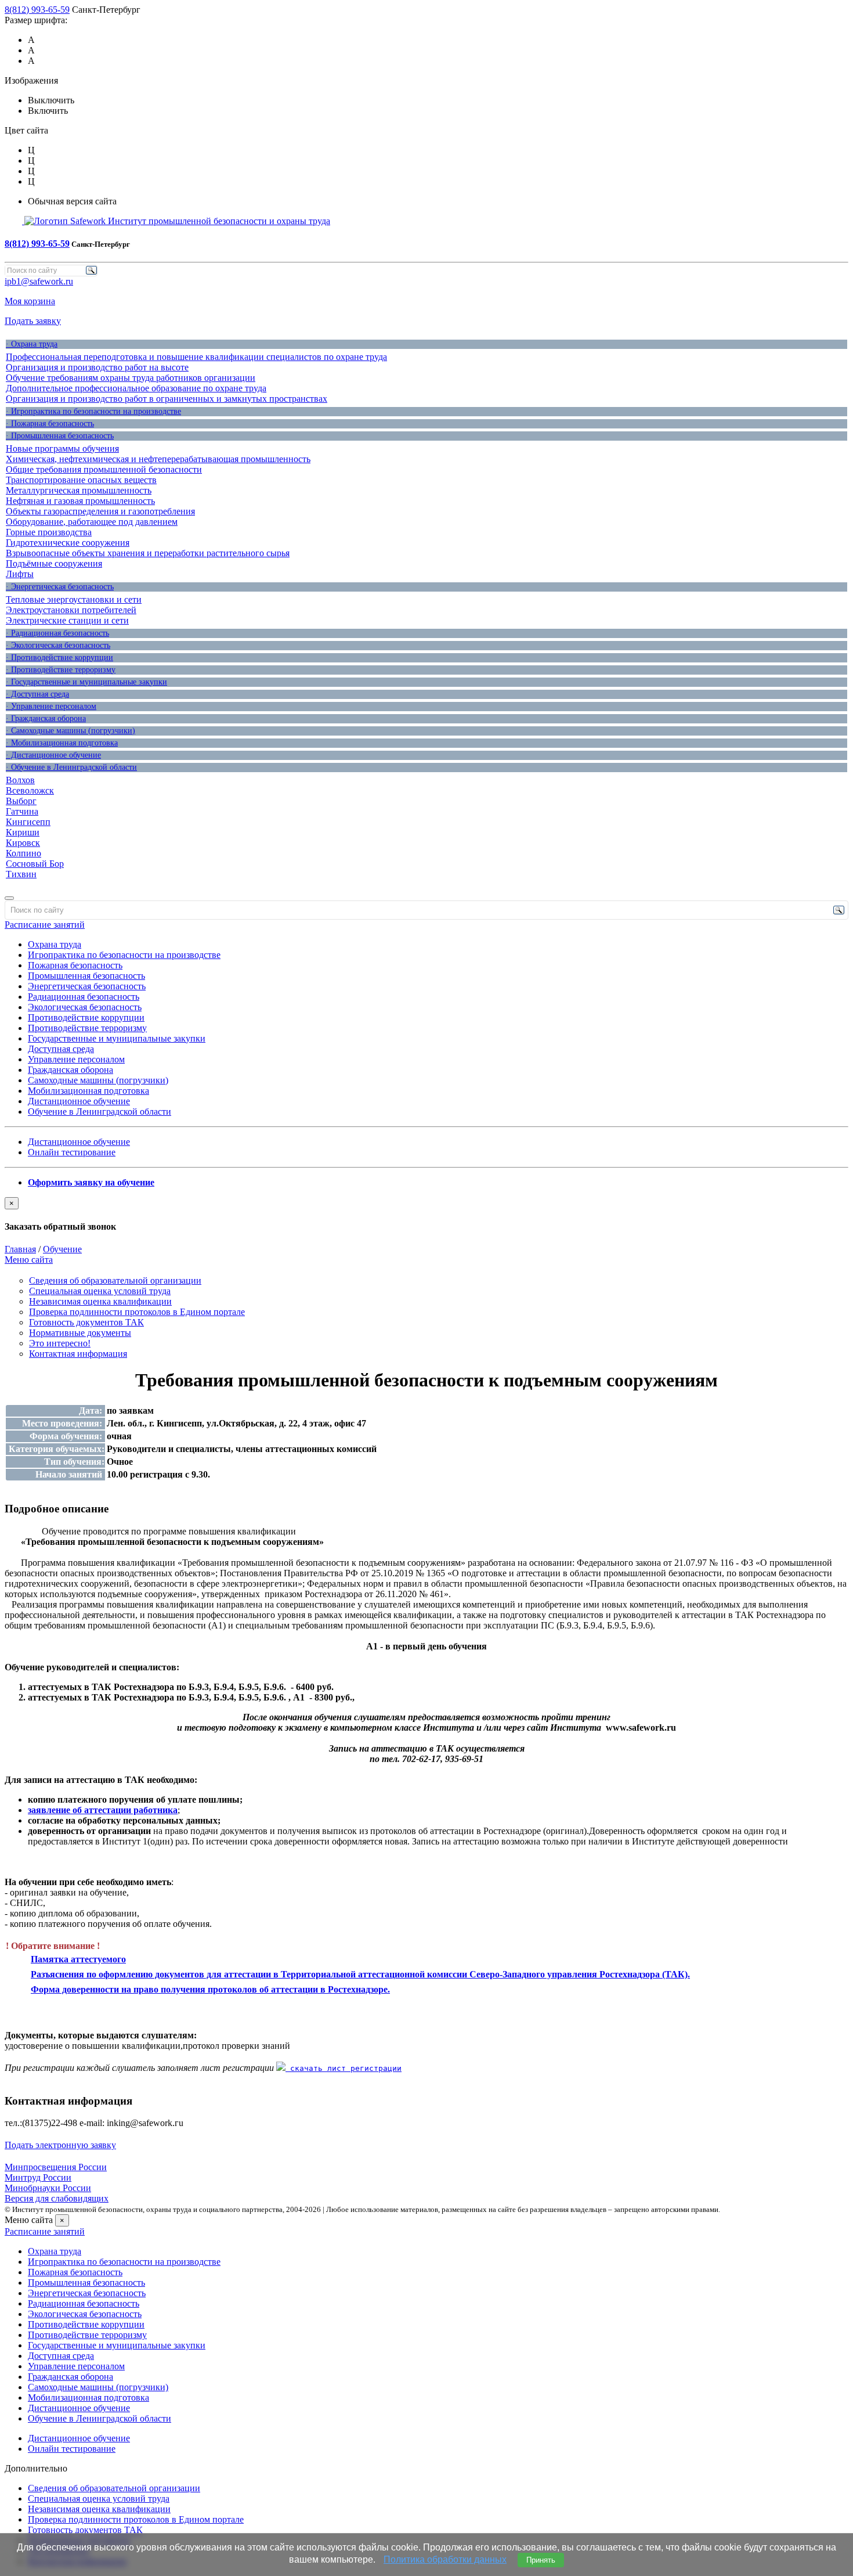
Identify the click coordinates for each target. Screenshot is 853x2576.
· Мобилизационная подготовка (62, 743)
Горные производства (49, 532)
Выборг (21, 801)
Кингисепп (28, 822)
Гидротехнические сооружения (68, 543)
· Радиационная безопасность (57, 633)
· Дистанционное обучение (53, 755)
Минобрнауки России (48, 2188)
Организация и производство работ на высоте (97, 367)
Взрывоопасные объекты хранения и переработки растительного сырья (148, 553)
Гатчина (22, 811)
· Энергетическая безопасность (60, 587)
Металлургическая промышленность (79, 490)
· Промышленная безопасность (60, 436)
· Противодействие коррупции (59, 657)
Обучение (62, 1249)
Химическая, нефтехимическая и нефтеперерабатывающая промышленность (158, 459)
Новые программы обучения (62, 448)
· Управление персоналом (51, 706)
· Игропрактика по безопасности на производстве (93, 411)
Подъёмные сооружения (54, 563)
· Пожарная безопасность (50, 424)
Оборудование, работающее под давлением (92, 522)
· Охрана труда (32, 344)
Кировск (23, 843)
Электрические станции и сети (67, 620)
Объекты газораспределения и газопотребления (100, 511)
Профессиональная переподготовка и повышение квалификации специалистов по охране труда (196, 357)
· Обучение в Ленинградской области (71, 767)
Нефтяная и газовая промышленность (80, 501)
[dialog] (426, 1215)
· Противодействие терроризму (61, 670)
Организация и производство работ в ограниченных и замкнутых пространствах (167, 399)
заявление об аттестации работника (103, 1810)
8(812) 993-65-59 (37, 10)
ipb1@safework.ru (39, 281)
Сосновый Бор (35, 864)
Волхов (20, 780)
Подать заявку (33, 321)
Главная (20, 1249)
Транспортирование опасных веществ (81, 480)
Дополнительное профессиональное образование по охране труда (136, 388)
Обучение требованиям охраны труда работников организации (131, 378)
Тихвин (21, 874)
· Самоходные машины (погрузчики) (71, 731)
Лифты (20, 574)
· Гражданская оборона (46, 718)
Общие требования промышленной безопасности (104, 469)
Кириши (23, 832)
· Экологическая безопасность (58, 645)
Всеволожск (30, 790)
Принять (541, 2560)
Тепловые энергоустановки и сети (74, 599)
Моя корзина (30, 301)
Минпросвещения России (56, 2167)
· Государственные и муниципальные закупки (86, 682)
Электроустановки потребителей (71, 610)
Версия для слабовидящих (57, 2198)
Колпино (24, 853)
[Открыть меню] (9, 898)
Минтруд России (38, 2177)
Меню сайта (29, 1260)
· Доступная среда (37, 694)
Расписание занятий (45, 925)
